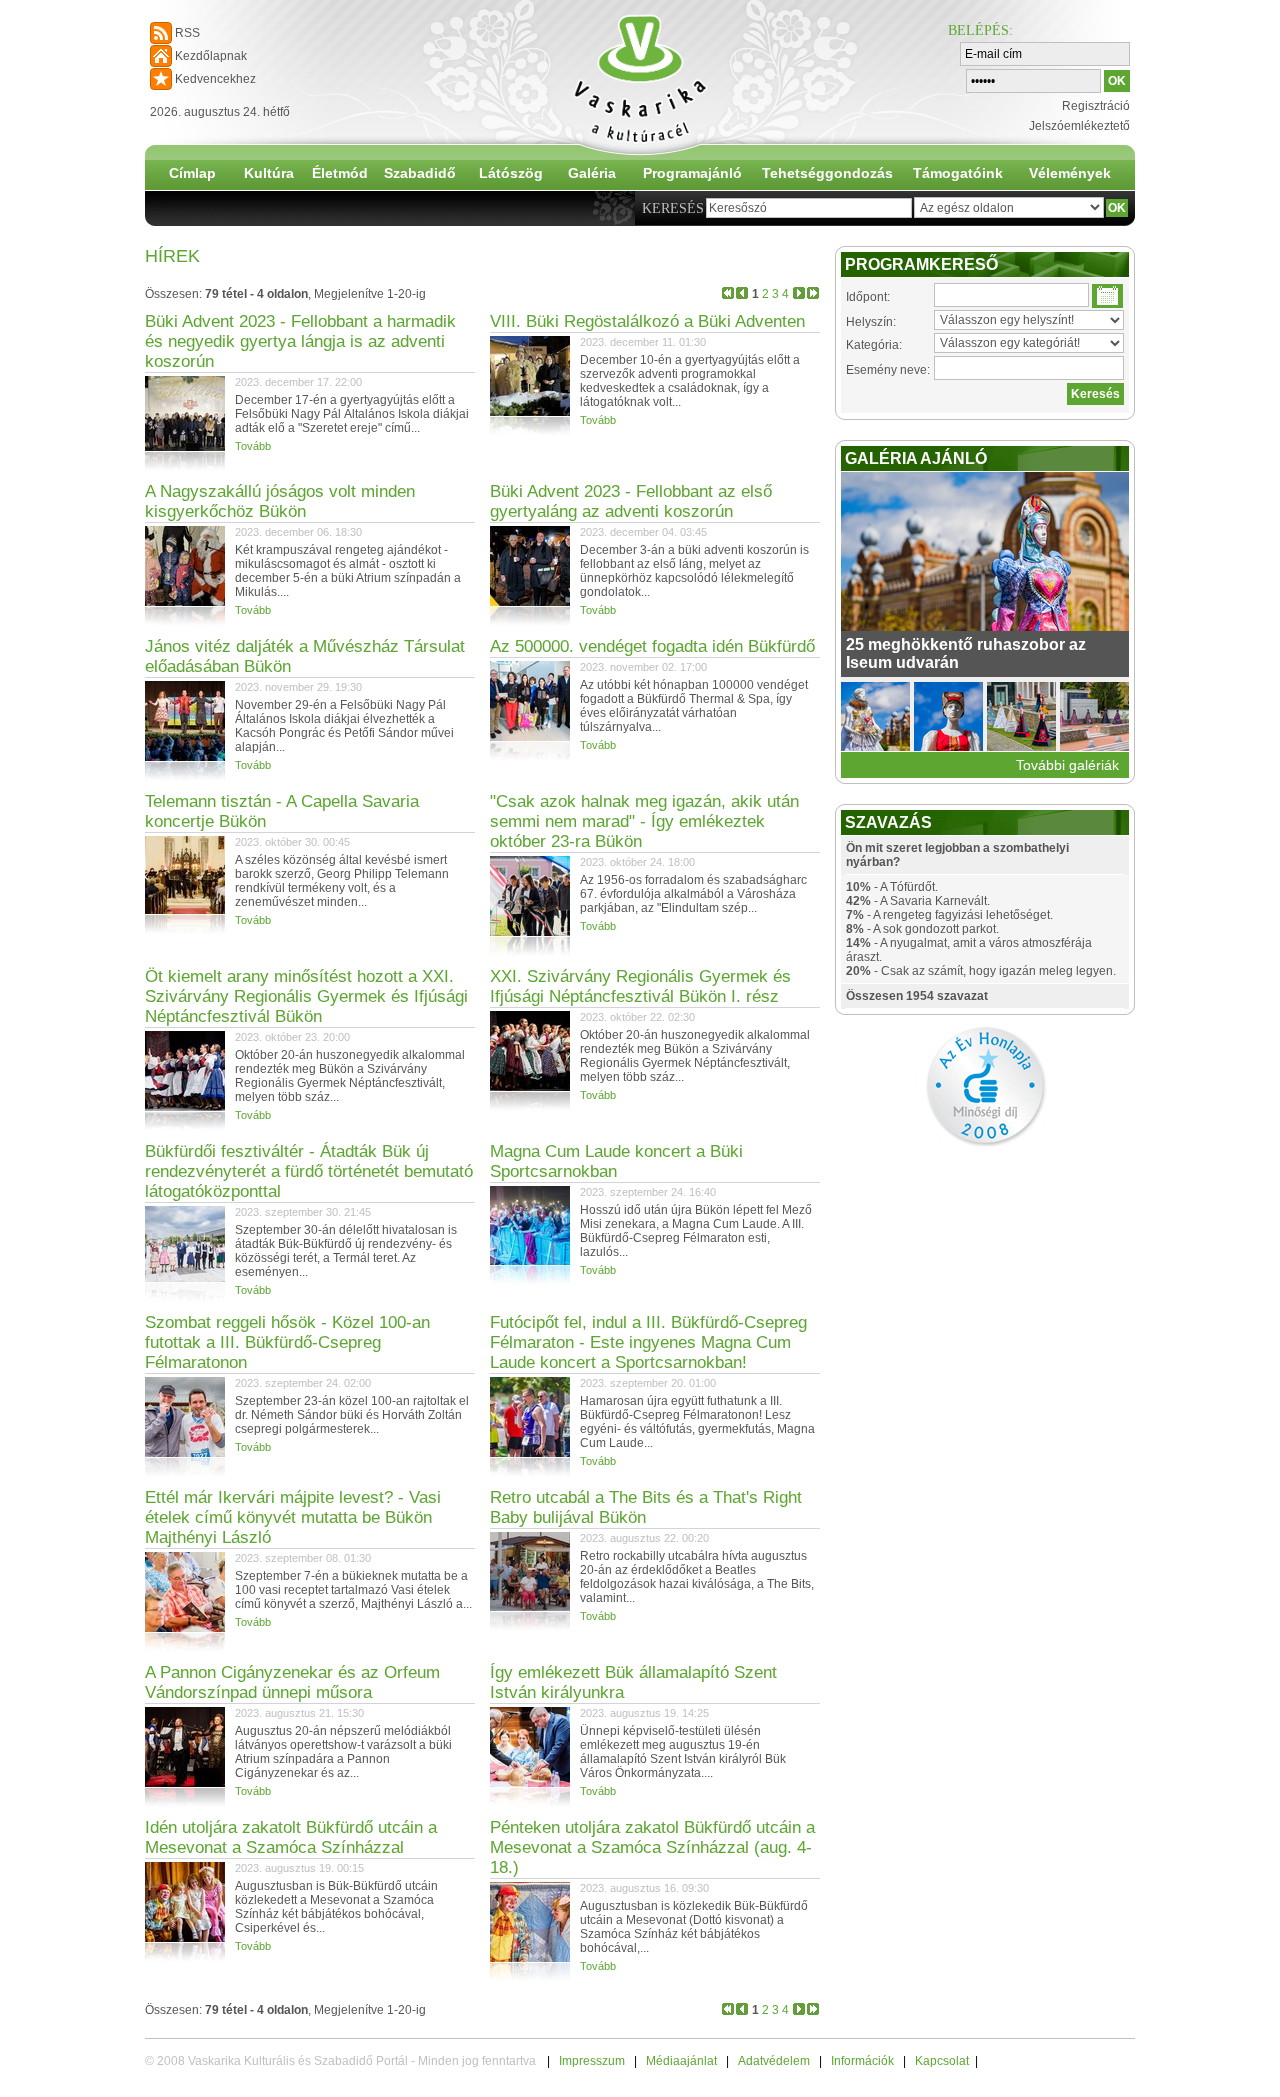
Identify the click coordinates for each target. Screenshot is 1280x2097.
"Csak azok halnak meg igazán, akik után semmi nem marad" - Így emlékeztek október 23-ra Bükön (644, 821)
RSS (187, 33)
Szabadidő (420, 173)
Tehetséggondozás (827, 173)
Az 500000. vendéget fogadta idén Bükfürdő (652, 646)
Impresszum (592, 2061)
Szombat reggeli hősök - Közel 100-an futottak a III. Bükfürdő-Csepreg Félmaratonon (287, 1342)
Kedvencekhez (215, 79)
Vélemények (1070, 173)
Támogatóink (958, 173)
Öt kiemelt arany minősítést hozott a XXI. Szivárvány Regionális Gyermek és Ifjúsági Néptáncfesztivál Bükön (306, 996)
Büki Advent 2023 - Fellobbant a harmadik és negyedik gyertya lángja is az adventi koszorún (300, 341)
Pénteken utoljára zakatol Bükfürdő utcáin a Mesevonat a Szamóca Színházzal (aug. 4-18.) (652, 1847)
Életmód (340, 173)
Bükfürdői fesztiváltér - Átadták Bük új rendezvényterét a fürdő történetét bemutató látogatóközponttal (309, 1171)
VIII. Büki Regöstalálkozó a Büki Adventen (647, 321)
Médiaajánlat (681, 2061)
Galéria (592, 173)
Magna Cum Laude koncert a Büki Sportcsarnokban (616, 1161)
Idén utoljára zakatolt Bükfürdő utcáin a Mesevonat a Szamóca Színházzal (291, 1837)
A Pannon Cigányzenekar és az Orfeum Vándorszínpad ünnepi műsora (292, 1682)
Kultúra (269, 173)
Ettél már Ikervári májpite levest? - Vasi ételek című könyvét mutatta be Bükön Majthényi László (293, 1517)
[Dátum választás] (1107, 296)
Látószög (511, 173)
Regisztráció (1096, 106)
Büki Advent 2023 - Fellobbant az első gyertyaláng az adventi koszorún (631, 501)
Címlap (192, 173)
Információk (862, 2061)
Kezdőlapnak (211, 56)
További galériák (1067, 765)
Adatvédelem (774, 2061)
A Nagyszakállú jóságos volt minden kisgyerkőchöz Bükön (280, 501)
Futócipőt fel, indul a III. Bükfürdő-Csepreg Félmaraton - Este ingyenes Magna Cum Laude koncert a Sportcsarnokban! (648, 1342)
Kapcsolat (942, 2061)
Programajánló (692, 173)
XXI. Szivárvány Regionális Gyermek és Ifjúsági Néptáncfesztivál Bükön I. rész (640, 986)
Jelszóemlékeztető (1079, 126)
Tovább (253, 446)
